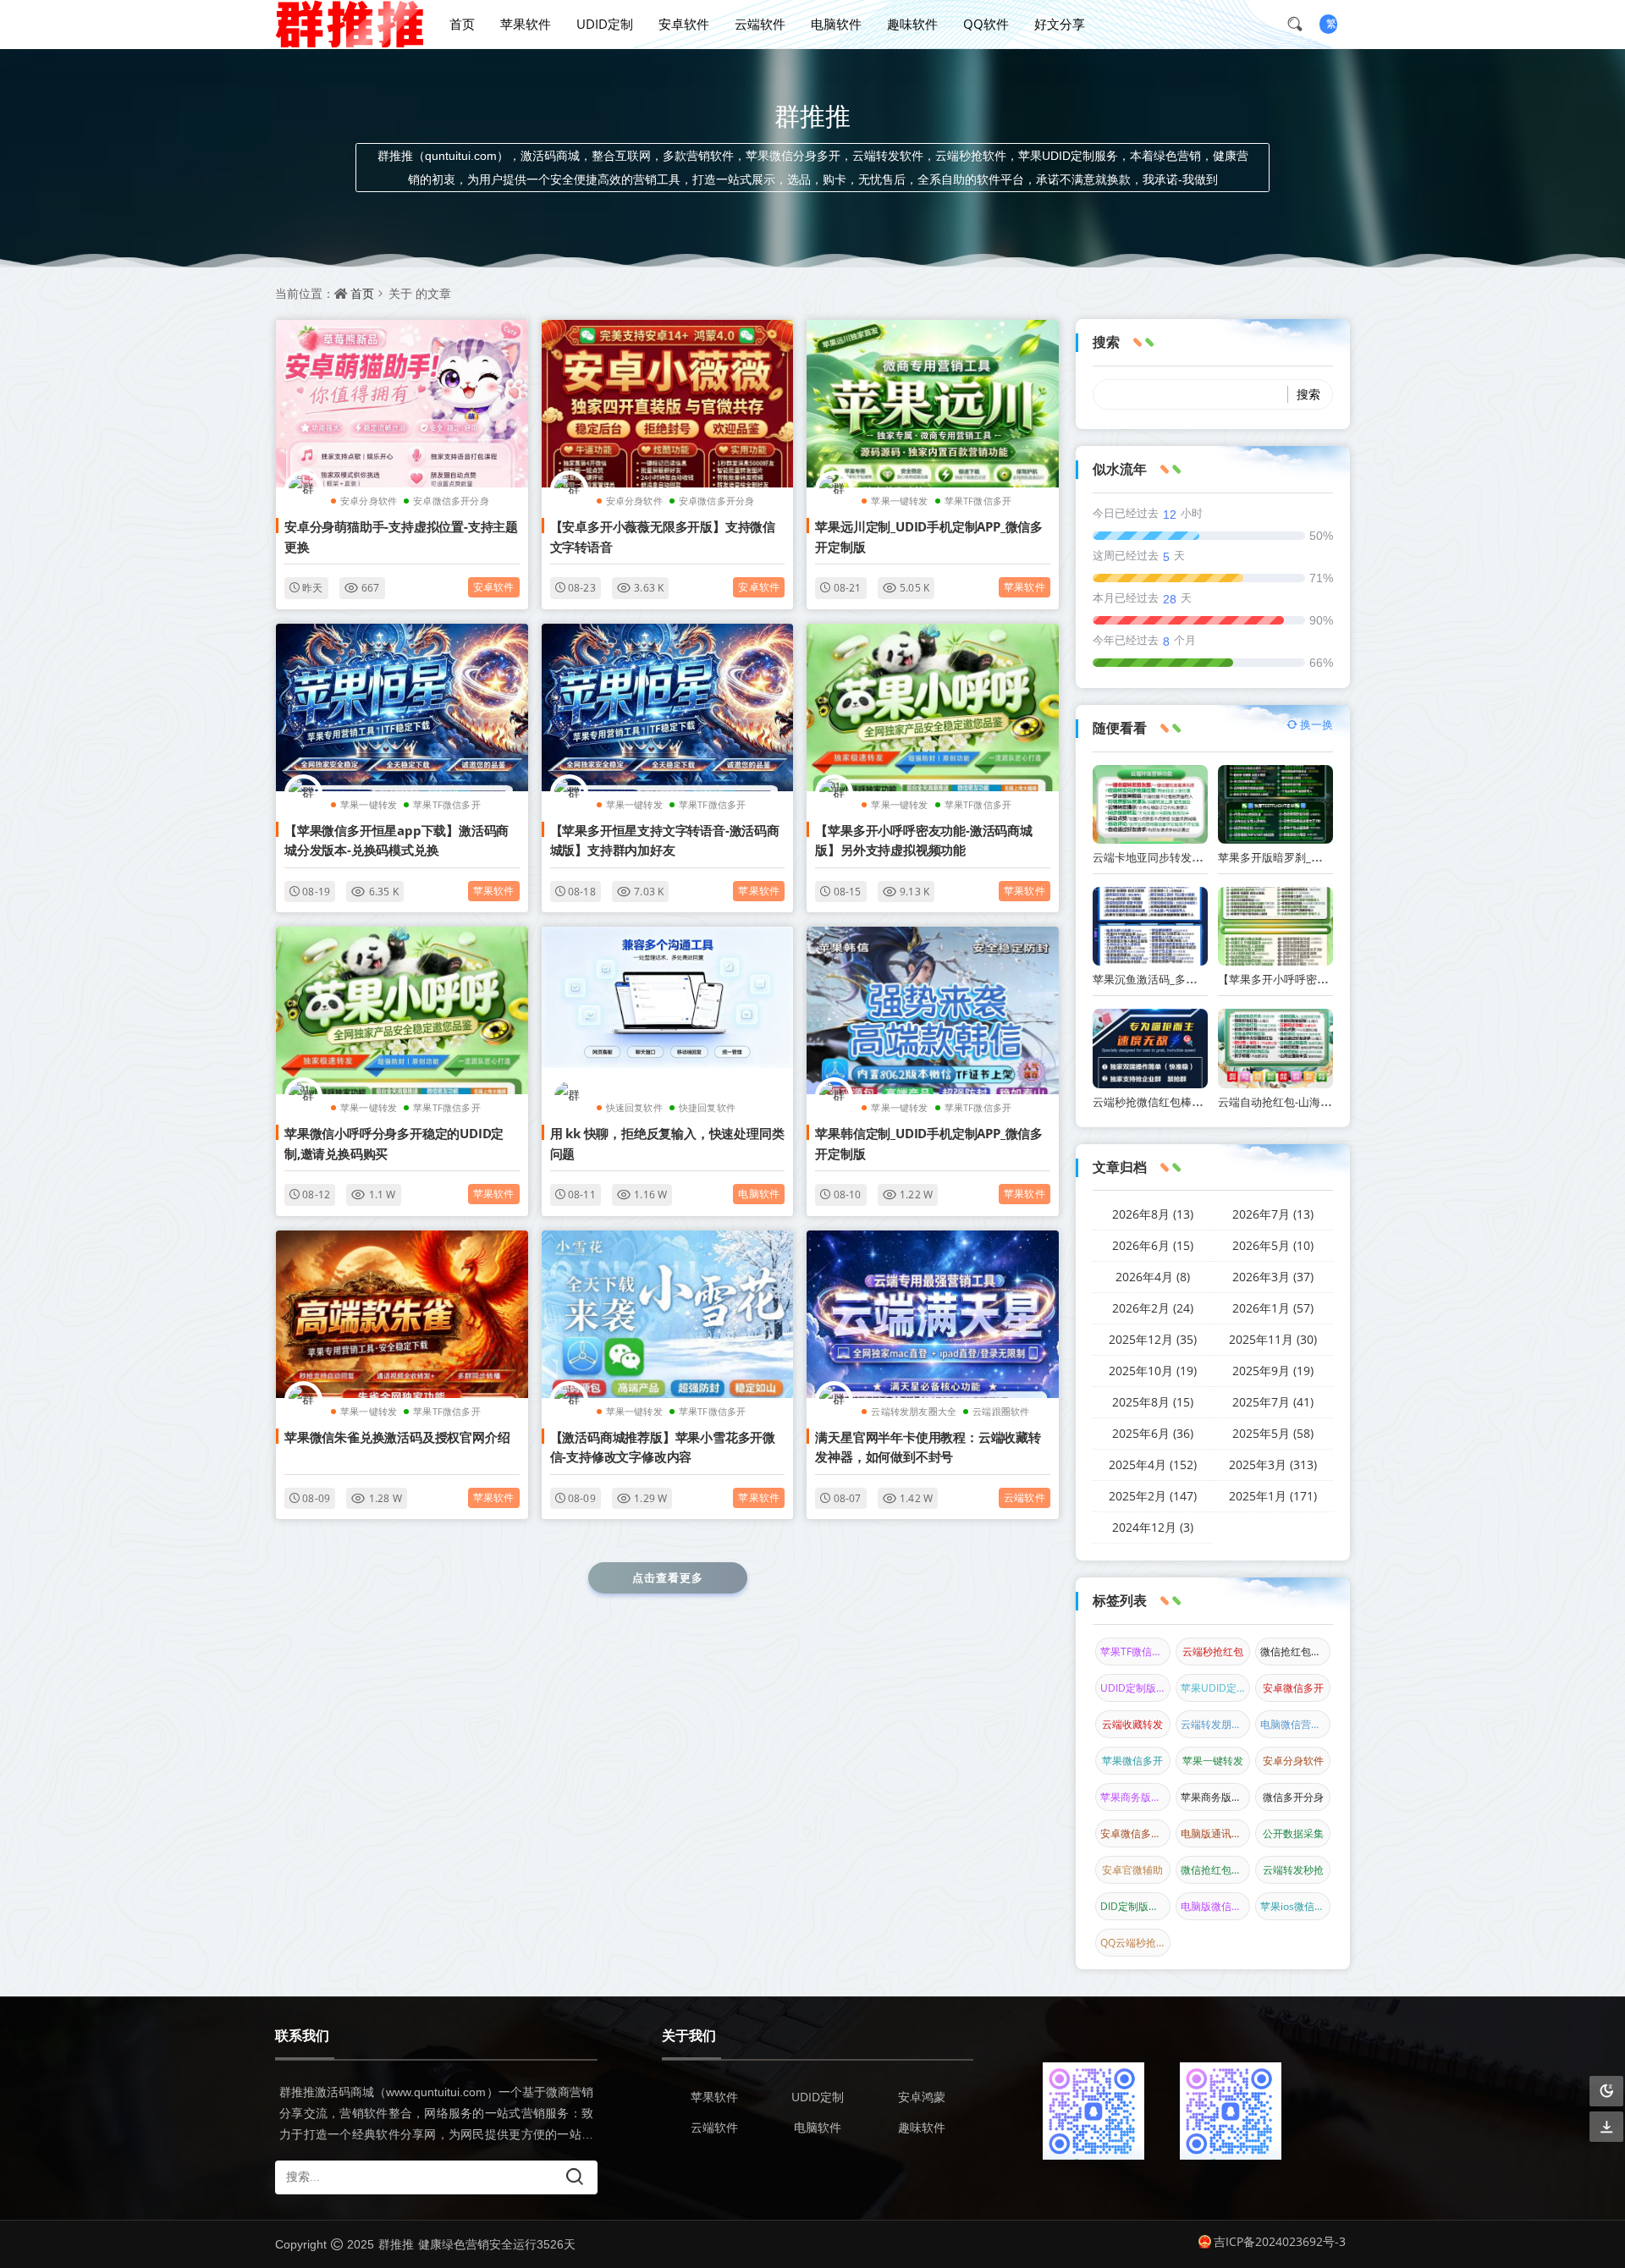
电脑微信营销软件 (1295, 1724)
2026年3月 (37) (1273, 1277)
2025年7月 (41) (1273, 1402)
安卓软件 (684, 24)
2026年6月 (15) (1153, 1245)
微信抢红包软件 (1216, 1870)
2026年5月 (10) (1273, 1245)
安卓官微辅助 (1132, 1870)
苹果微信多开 (1132, 1761)
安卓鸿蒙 (922, 2097)
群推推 (396, 2244)
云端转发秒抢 (1293, 1870)
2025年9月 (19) (1273, 1371)
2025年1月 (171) (1273, 1496)
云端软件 (760, 24)
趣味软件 (912, 24)
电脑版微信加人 (1216, 1906)
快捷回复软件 (707, 1107)
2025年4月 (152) (1153, 1464)
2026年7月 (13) (1273, 1214)
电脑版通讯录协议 (1216, 1833)
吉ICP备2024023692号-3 (1280, 2241)
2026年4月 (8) (1153, 1277)
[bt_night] (1606, 2092)
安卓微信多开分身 (451, 501)
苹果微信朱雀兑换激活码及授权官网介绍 (397, 1437)
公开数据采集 (1293, 1833)
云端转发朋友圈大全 (914, 1411)
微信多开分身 (1293, 1797)
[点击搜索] (1301, 24)
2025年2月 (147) (1153, 1496)
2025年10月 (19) (1153, 1371)
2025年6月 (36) (1153, 1433)
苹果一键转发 (899, 501)
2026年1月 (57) (1273, 1308)
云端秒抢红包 (1213, 1651)
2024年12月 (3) (1153, 1527)
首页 (462, 24)
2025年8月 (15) (1153, 1402)
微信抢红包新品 (1295, 1651)
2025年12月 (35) (1153, 1339)
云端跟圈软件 (1001, 1411)
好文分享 (1060, 24)
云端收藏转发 (1132, 1724)
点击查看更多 (668, 1577)
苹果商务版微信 (1135, 1797)
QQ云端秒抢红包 (1135, 1943)
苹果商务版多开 (1216, 1797)
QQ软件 (986, 24)
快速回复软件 (634, 1107)
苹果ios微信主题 (1295, 1906)
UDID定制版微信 (1135, 1688)
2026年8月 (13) (1153, 1214)
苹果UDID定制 (1214, 1688)
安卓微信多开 (1293, 1688)
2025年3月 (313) (1273, 1464)
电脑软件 (836, 24)
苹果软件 (526, 24)
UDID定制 (605, 24)
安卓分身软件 (369, 501)
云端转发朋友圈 (1216, 1724)
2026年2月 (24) (1153, 1308)
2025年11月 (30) (1273, 1339)
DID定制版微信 (1135, 1906)
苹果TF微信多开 (978, 501)
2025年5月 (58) (1273, 1433)
